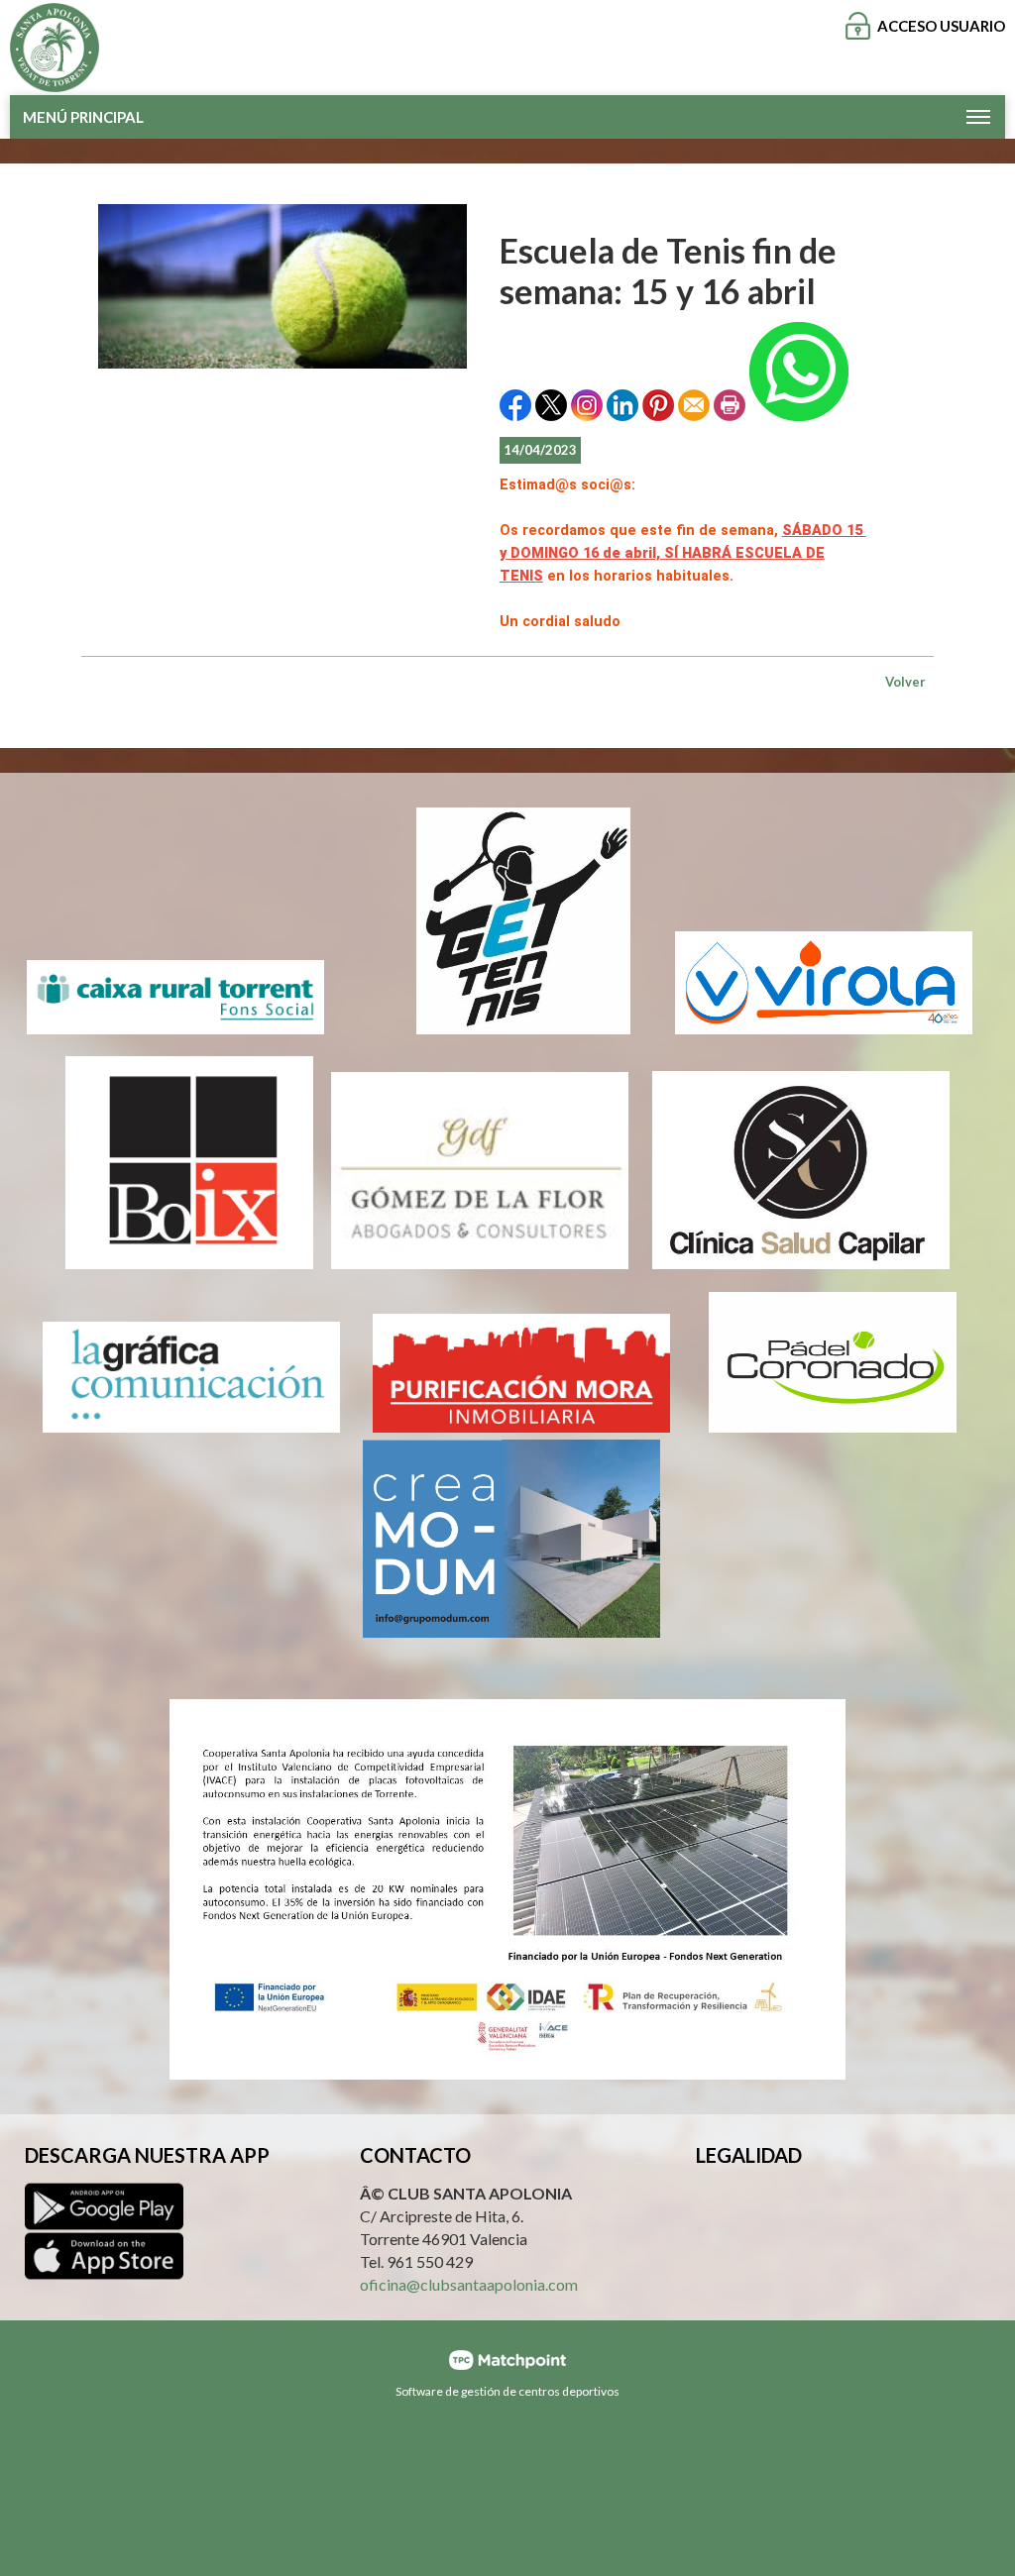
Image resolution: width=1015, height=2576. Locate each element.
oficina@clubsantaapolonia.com (469, 2284)
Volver (905, 682)
